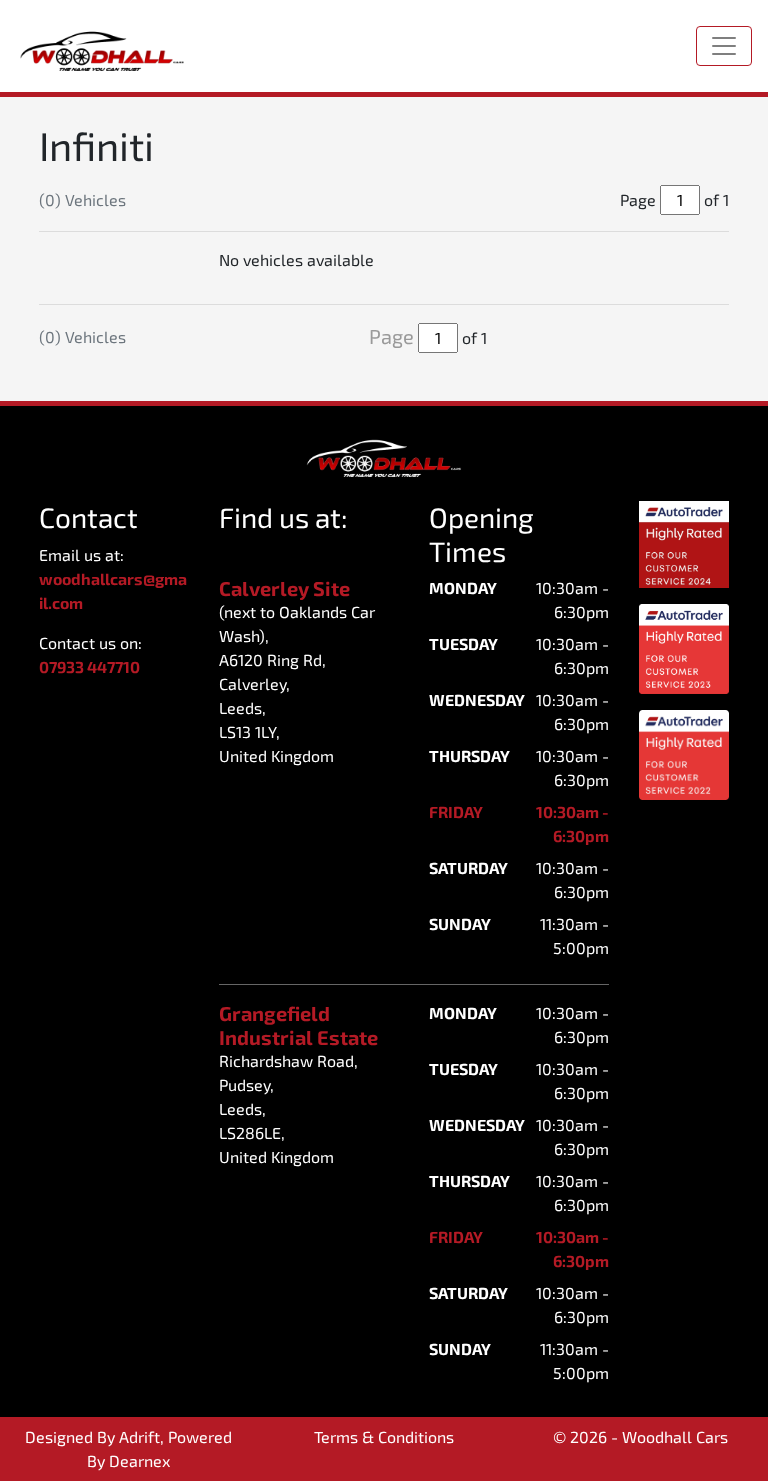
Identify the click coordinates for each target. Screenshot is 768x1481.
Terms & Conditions (384, 1436)
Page (391, 336)
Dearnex (139, 1460)
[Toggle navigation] (724, 46)
